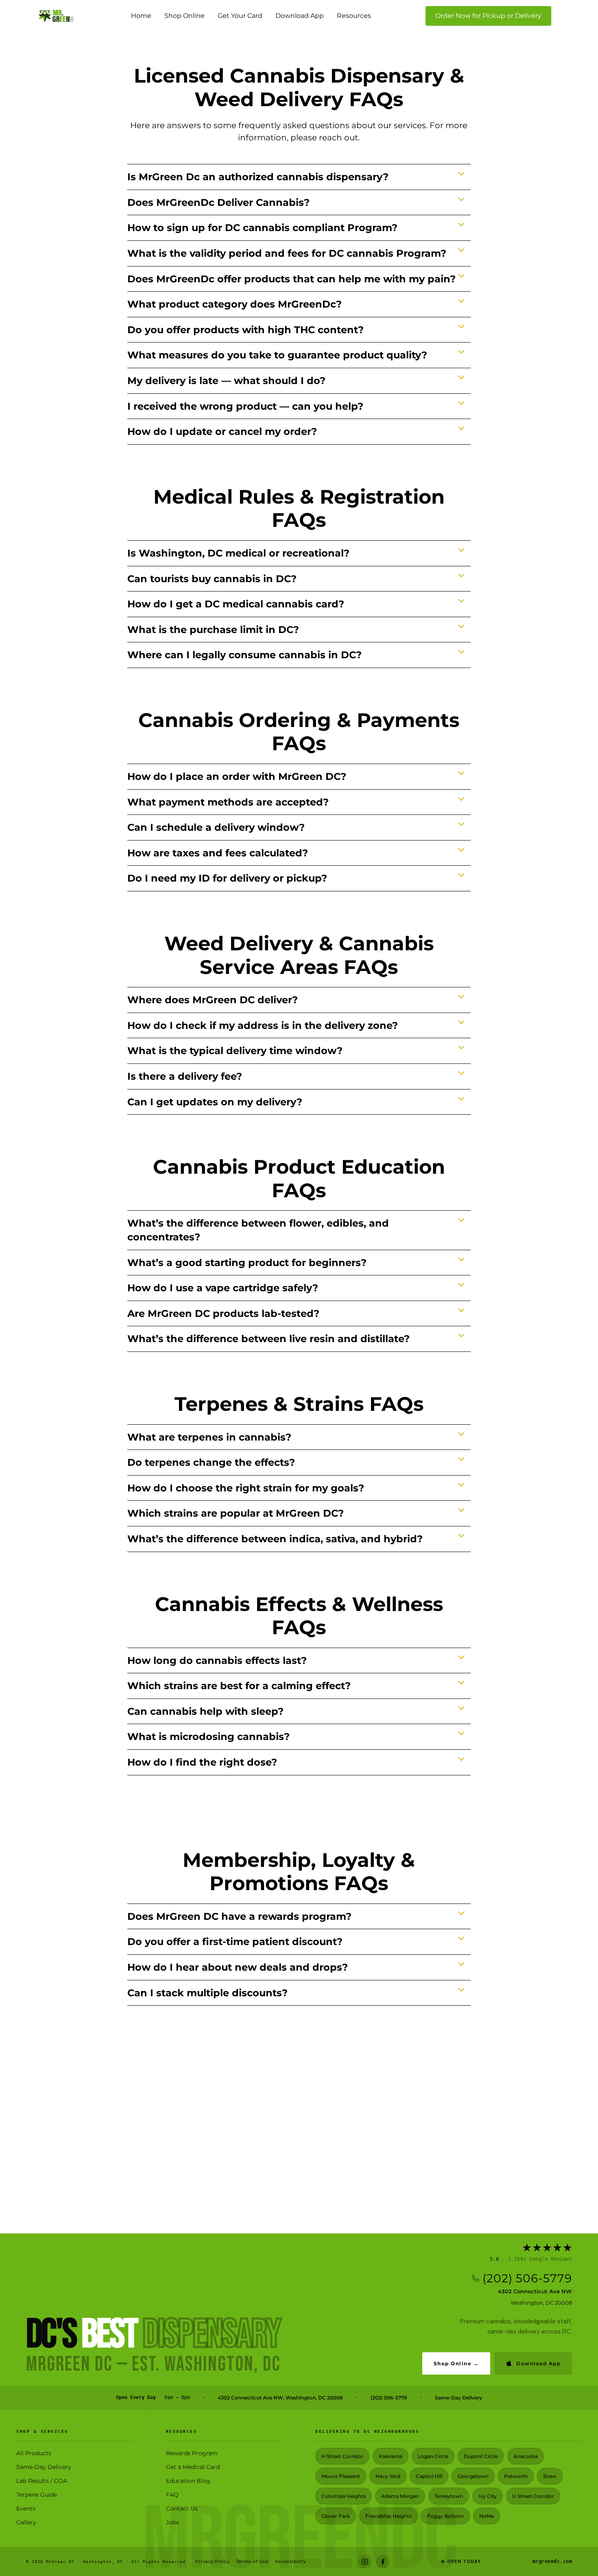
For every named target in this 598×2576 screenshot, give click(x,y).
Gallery (26, 2522)
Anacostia (526, 2456)
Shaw (550, 2476)
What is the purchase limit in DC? (213, 630)
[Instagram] (365, 2562)
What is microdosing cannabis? (208, 1737)
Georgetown (473, 2476)
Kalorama (391, 2456)
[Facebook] (383, 2562)
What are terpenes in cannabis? (209, 1437)
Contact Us (182, 2508)
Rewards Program (192, 2453)
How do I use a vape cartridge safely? (223, 1288)
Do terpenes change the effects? (211, 1462)
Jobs (172, 2522)
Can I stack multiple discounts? (207, 1993)
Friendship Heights (388, 2516)
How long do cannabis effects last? (217, 1660)
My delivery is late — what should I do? (226, 381)
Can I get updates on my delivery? (215, 1102)
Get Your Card (240, 16)
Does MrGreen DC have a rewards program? (239, 1916)
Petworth (516, 2476)
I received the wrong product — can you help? (245, 406)
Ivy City (488, 2496)
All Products (34, 2453)
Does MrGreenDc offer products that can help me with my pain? (291, 279)
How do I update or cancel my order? (222, 431)
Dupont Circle (481, 2456)
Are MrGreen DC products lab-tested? (223, 1313)
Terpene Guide (37, 2495)
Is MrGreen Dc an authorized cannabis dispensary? (258, 177)
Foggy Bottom (445, 2516)
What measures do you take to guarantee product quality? (277, 355)
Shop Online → (456, 2363)
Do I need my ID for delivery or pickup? (227, 878)
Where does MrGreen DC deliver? (213, 1000)
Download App (300, 16)
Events (26, 2508)
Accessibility (291, 2561)
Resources (354, 16)
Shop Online (184, 16)
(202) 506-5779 (527, 2278)
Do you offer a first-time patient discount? (235, 1942)
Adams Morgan (400, 2496)
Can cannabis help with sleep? (205, 1711)
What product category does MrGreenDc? (235, 304)
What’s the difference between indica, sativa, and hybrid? (275, 1539)
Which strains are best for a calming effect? (239, 1686)
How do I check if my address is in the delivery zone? (263, 1025)
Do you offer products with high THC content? (246, 330)
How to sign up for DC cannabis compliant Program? (262, 228)
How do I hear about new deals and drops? (238, 1967)
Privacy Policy (212, 2561)
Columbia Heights (344, 2496)
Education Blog (188, 2481)
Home (141, 16)
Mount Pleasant (341, 2476)
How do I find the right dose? (202, 1762)
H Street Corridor (342, 2456)
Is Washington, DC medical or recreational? (238, 553)
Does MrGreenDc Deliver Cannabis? (218, 202)
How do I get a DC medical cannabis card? (236, 604)
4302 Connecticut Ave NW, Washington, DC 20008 (280, 2398)
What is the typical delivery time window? (235, 1051)
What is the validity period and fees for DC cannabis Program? (287, 253)
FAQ (172, 2495)
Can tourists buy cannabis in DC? (212, 579)
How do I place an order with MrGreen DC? (237, 776)
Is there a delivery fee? (185, 1076)
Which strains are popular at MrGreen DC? (236, 1513)
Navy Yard (388, 2476)
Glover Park (336, 2516)
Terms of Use (252, 2561)
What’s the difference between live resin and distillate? (268, 1339)
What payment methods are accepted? (228, 802)
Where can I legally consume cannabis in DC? (244, 655)
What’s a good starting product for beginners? (247, 1263)
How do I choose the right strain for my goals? (246, 1488)
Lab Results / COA (42, 2481)
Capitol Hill (429, 2476)
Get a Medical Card (193, 2467)
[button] (299, 177)
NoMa (487, 2516)
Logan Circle (433, 2456)
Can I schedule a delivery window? (216, 827)
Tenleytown (449, 2496)
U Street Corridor (533, 2496)
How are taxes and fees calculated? (218, 853)
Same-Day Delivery (458, 2398)
